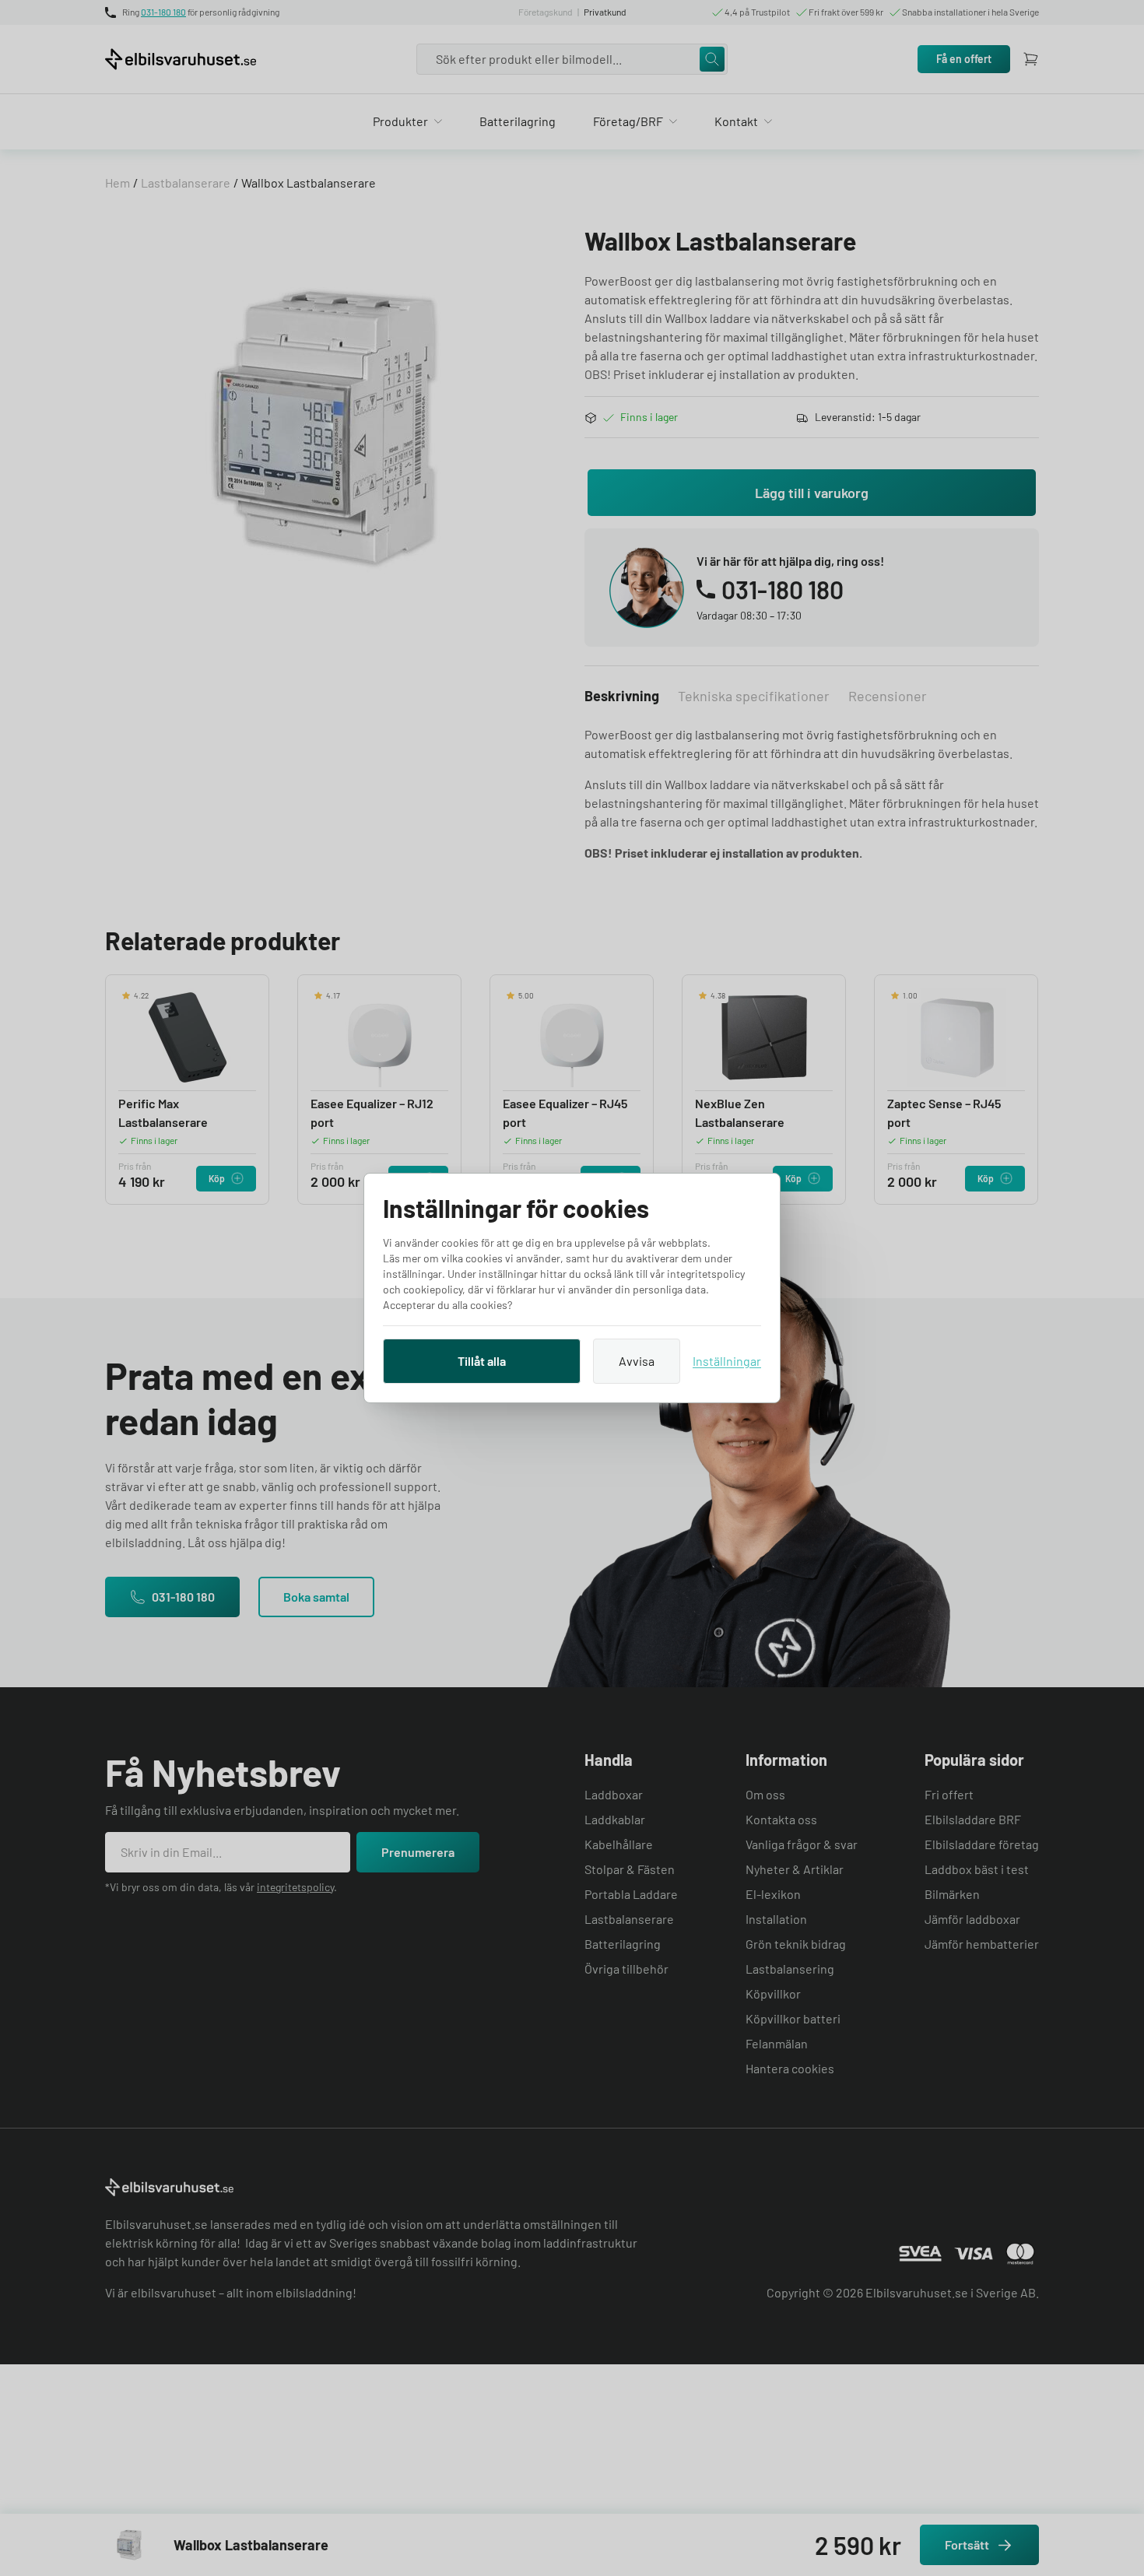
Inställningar (727, 1361)
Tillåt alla (482, 1361)
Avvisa (637, 1361)
